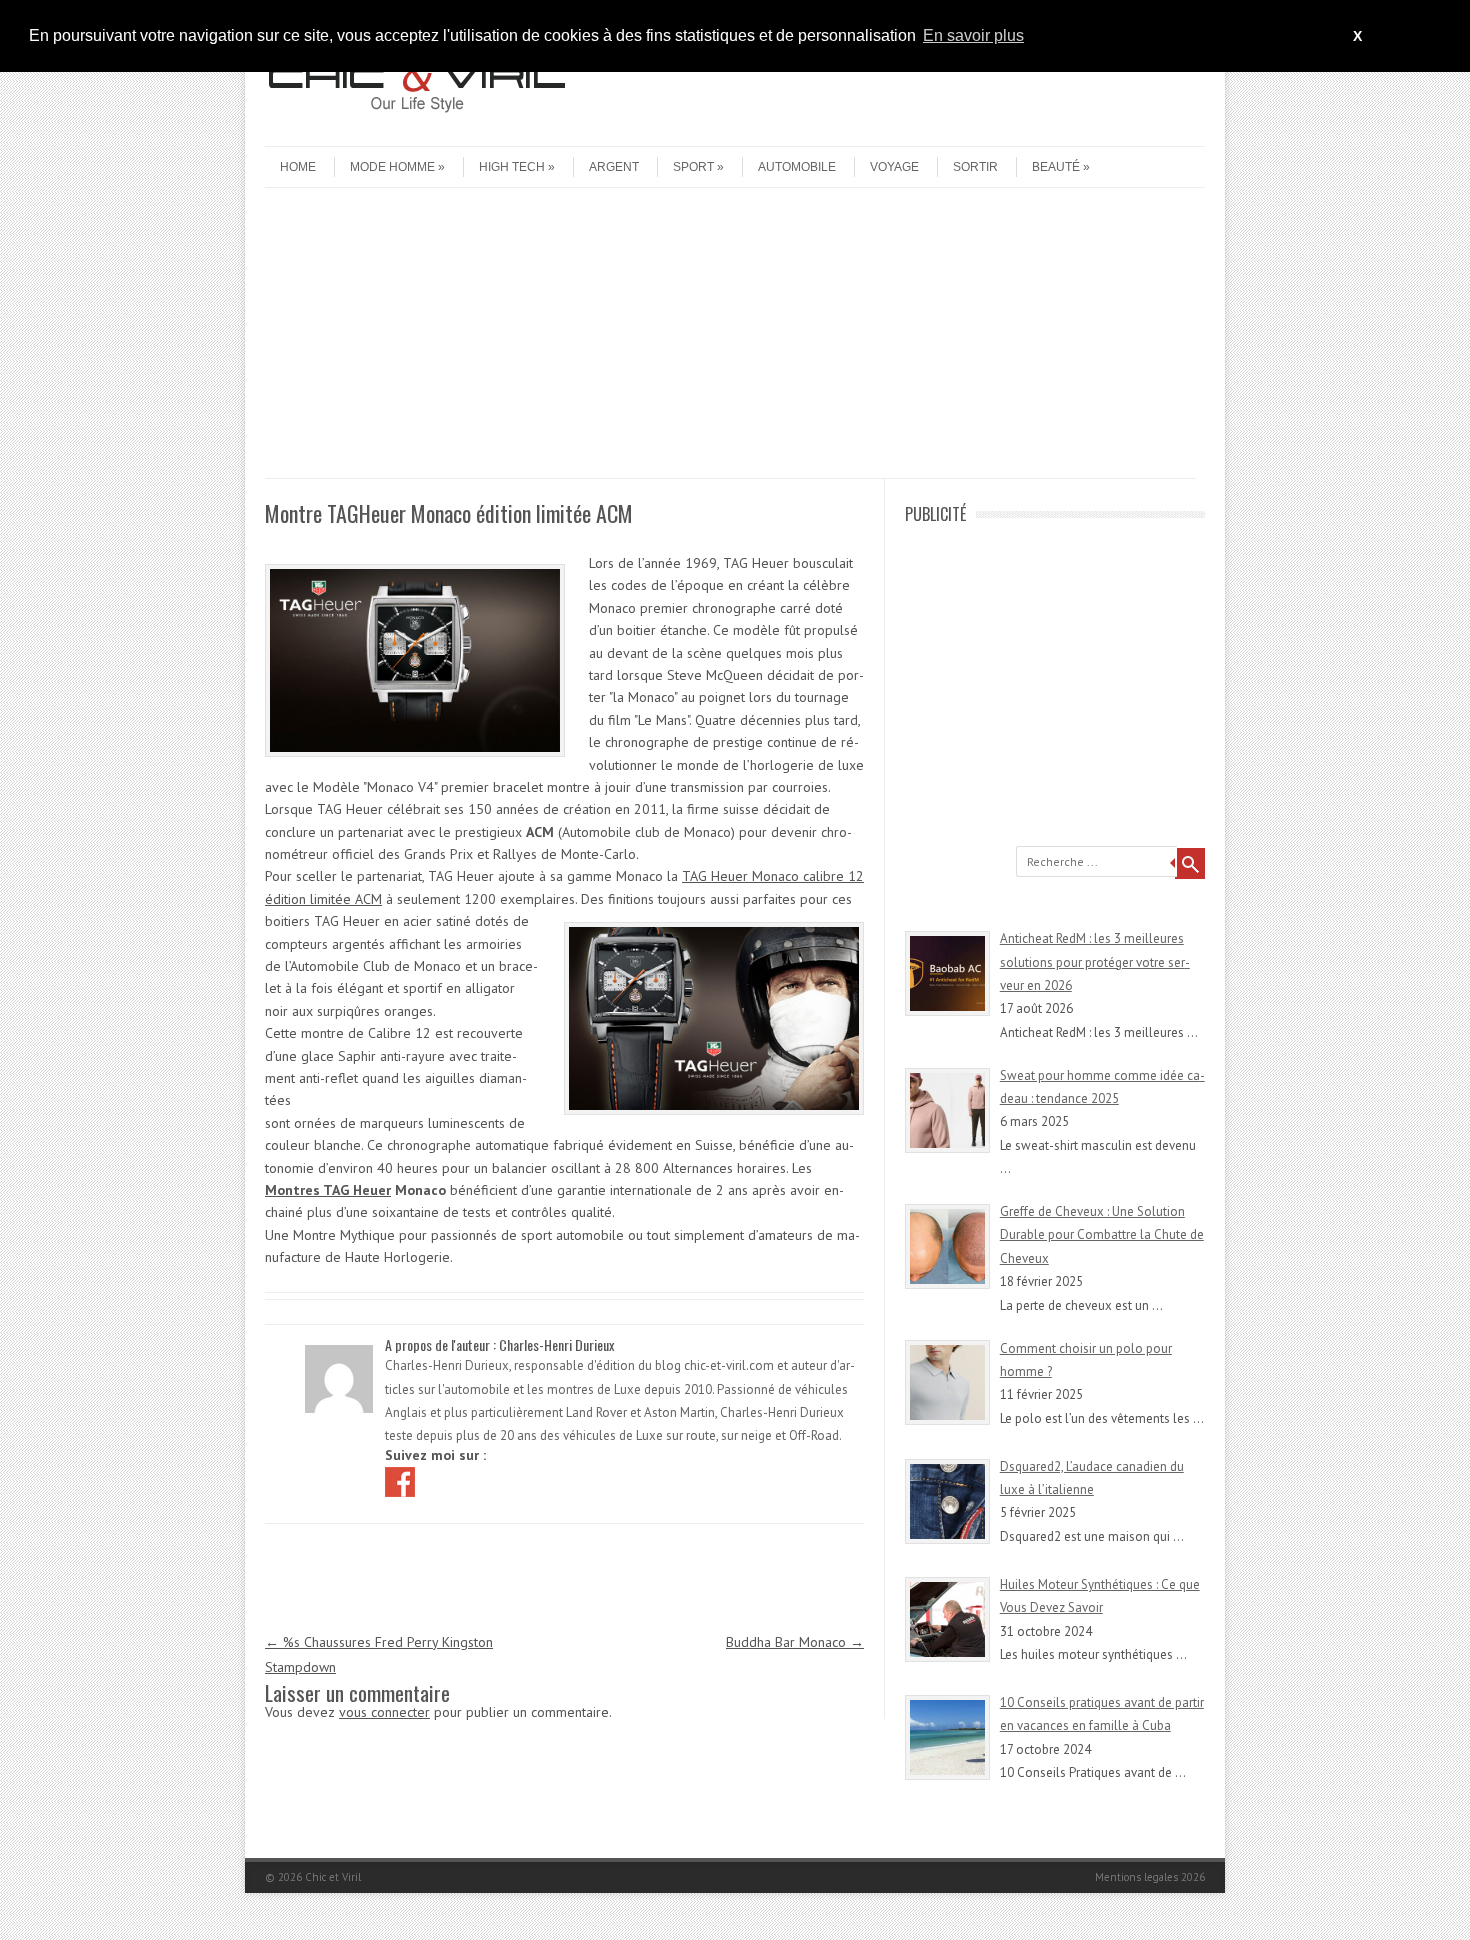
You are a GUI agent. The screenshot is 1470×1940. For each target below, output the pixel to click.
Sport (693, 167)
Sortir (975, 167)
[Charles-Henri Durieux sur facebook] (402, 1480)
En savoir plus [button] (973, 35)
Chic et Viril (333, 1877)
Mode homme (392, 167)
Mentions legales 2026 (1150, 1877)
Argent (614, 167)
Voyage (894, 167)
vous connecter (384, 1712)
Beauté (1056, 167)
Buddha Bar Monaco (795, 1642)
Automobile (797, 167)
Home (298, 167)
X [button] (1357, 36)
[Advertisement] (730, 338)
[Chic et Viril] (415, 129)
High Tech (512, 167)
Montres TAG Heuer (328, 1190)
